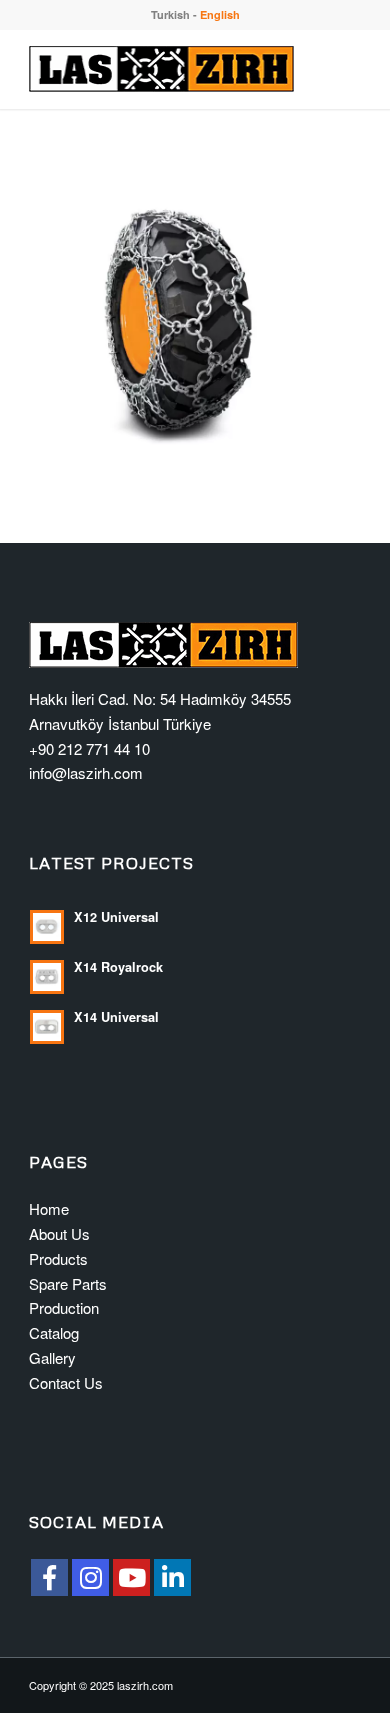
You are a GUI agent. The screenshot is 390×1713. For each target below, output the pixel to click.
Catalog (54, 1332)
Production (64, 1307)
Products (58, 1258)
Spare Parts (68, 1283)
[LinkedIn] (172, 1577)
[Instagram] (90, 1577)
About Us (59, 1233)
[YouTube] (131, 1577)
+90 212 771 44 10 (89, 748)
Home (49, 1208)
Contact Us (66, 1382)
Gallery (52, 1357)
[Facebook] (49, 1577)
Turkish (170, 14)
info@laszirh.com (86, 772)
